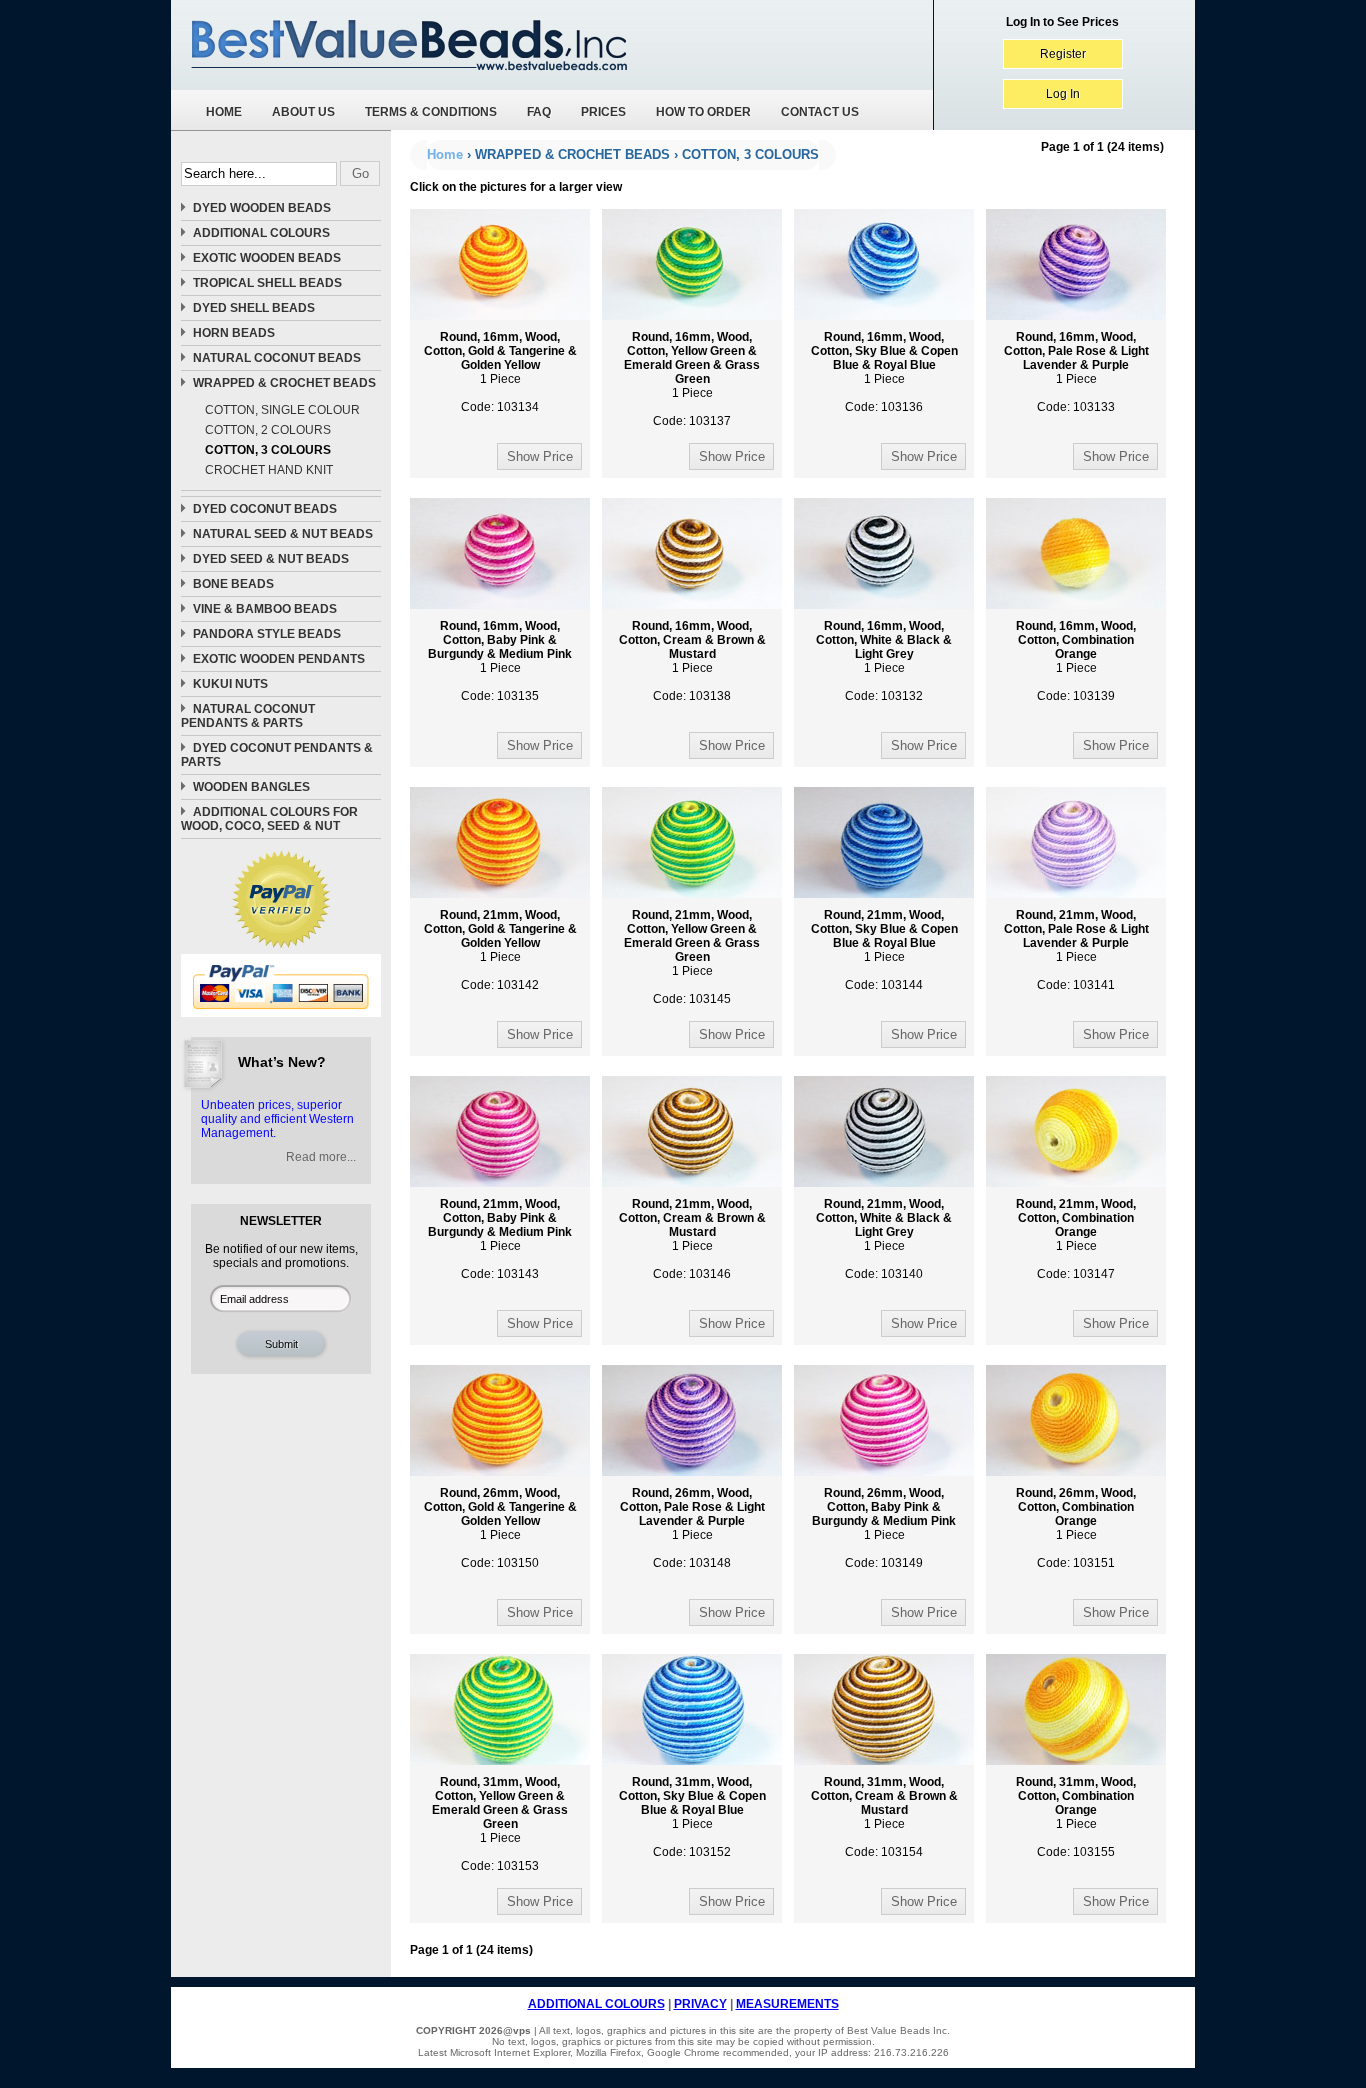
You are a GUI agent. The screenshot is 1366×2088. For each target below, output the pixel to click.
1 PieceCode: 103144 (884, 950)
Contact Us (820, 112)
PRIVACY (700, 2004)
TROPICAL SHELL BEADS (267, 283)
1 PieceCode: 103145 (692, 957)
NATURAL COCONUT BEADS (277, 358)
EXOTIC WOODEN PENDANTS (279, 659)
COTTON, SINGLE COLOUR (282, 410)
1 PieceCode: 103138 (692, 661)
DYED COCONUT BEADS (265, 509)
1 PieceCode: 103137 (692, 379)
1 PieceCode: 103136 (884, 372)
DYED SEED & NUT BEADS (271, 559)
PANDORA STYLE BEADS (267, 634)
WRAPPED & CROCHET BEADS (284, 383)
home (224, 112)
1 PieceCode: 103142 (500, 950)
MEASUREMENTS (787, 2004)
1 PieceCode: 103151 (1076, 1528)
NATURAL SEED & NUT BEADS (283, 534)
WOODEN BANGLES (251, 787)
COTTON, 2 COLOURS (268, 430)
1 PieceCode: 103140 (884, 1239)
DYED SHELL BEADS (254, 308)
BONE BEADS (233, 584)
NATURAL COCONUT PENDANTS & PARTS (248, 716)
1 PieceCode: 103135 (500, 661)
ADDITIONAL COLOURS (261, 233)
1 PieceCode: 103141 (1076, 950)
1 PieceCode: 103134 (500, 372)
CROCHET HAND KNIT (269, 470)
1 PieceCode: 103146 (692, 1239)
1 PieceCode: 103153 (500, 1824)
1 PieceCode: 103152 (692, 1817)
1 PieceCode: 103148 (692, 1528)
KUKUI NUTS (230, 684)
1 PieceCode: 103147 (1076, 1239)
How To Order (703, 112)
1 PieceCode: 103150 (500, 1528)
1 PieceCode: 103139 (1076, 661)
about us (303, 112)
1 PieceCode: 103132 (884, 661)
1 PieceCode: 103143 (500, 1239)
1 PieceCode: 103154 (884, 1817)
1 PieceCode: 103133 (1076, 372)
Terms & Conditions (431, 112)
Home (445, 154)
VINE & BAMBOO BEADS (265, 609)
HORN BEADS (234, 333)
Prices (603, 112)
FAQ (539, 112)
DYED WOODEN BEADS (262, 208)
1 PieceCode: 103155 (1076, 1817)
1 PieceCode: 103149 (884, 1528)
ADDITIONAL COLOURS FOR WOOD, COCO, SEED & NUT (269, 819)
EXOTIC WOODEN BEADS (267, 258)
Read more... (321, 1157)
